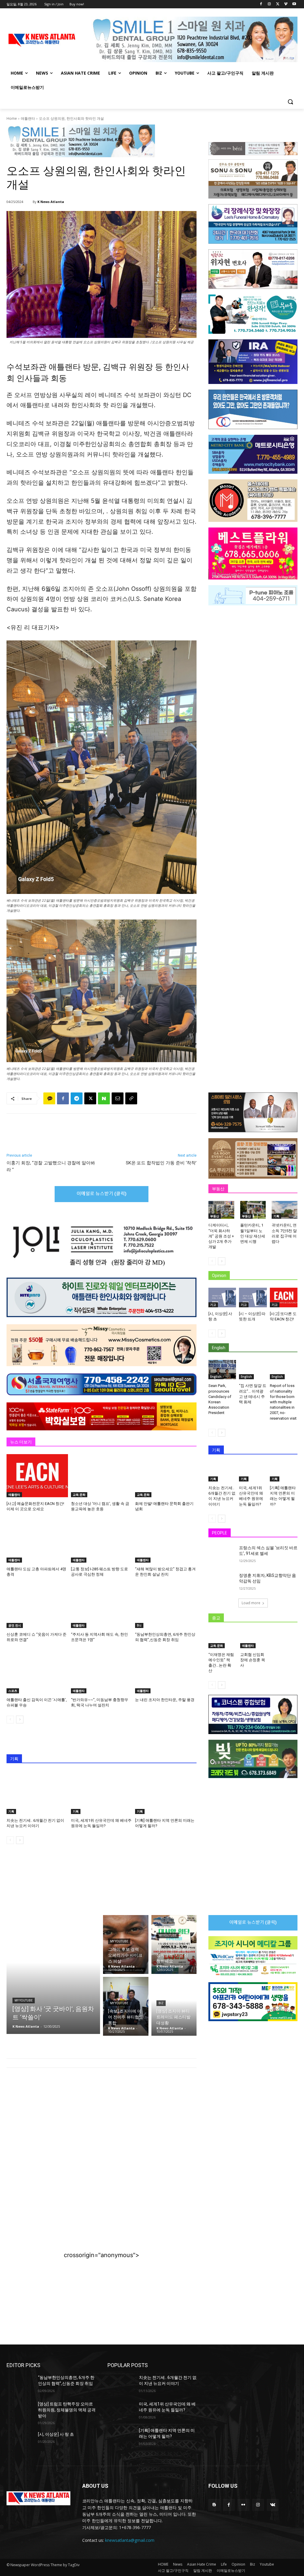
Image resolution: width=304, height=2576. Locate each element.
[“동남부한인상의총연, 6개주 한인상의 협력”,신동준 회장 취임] (166, 1606)
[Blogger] (214, 2505)
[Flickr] (243, 2505)
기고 (213, 1305)
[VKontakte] (273, 2505)
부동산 (215, 1216)
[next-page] (20, 1720)
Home (12, 118)
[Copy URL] (131, 1098)
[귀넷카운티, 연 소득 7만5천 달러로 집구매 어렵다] (285, 1210)
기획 (11, 1811)
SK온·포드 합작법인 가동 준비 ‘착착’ (161, 1163)
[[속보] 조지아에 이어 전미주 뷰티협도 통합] (126, 2006)
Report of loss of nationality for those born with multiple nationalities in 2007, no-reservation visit (283, 1402)
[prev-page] (10, 1720)
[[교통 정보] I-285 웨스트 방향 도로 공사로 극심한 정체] (102, 1541)
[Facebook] (261, 4)
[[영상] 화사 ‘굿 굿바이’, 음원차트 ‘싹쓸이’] (53, 1974)
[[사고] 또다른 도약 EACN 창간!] (284, 1297)
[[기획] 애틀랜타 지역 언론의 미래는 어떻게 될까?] (166, 1792)
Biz (139, 1625)
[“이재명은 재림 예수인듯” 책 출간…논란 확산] (221, 1639)
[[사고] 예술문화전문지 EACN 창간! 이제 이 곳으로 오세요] (37, 1476)
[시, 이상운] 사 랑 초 (56, 2434)
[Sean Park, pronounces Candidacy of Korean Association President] (222, 1370)
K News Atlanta (51, 202)
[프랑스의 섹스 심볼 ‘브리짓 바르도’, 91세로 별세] (222, 1554)
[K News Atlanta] (29, 202)
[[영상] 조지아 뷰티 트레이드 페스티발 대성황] (174, 2006)
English (216, 1377)
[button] (290, 102)
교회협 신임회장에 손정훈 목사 (253, 1660)
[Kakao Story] (49, 1098)
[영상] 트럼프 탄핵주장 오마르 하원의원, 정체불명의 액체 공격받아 (67, 2410)
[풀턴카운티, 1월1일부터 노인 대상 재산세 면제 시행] (253, 1210)
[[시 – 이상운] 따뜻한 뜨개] (253, 1297)
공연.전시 (15, 1625)
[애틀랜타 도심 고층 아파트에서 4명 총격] (37, 1541)
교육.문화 (79, 1495)
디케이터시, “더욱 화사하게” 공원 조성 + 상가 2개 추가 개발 (221, 1236)
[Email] (118, 1098)
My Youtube (24, 2001)
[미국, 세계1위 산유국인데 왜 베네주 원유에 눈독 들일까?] (102, 1792)
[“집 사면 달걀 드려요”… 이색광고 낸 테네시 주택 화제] (253, 1370)
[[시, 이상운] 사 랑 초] (222, 1297)
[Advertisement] (102, 2121)
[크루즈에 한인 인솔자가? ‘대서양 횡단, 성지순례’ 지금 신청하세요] (174, 1944)
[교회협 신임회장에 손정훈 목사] (253, 1639)
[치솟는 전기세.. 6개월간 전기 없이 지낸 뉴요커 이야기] (37, 1792)
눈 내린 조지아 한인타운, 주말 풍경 (165, 1700)
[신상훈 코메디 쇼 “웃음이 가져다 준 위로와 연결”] (37, 1606)
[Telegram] (77, 1098)
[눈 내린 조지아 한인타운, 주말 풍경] (166, 1672)
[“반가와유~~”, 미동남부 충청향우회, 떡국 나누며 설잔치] (102, 1672)
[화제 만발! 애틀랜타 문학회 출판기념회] (166, 1476)
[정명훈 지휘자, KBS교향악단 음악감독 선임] (222, 1582)
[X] (278, 4)
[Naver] (104, 1098)
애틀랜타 (28, 118)
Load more (251, 1603)
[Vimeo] (286, 4)
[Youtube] (294, 4)
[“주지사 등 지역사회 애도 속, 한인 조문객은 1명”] (102, 1606)
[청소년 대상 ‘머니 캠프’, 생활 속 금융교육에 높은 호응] (102, 1476)
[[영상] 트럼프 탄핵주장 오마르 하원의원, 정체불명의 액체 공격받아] (20, 2411)
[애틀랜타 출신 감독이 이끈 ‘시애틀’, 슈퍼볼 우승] (37, 1672)
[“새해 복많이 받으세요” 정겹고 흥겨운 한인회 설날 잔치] (166, 1541)
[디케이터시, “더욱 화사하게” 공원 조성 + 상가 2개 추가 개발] (221, 1210)
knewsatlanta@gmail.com (130, 2540)
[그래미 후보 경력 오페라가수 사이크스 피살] (126, 1944)
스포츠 (13, 1691)
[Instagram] (269, 4)
